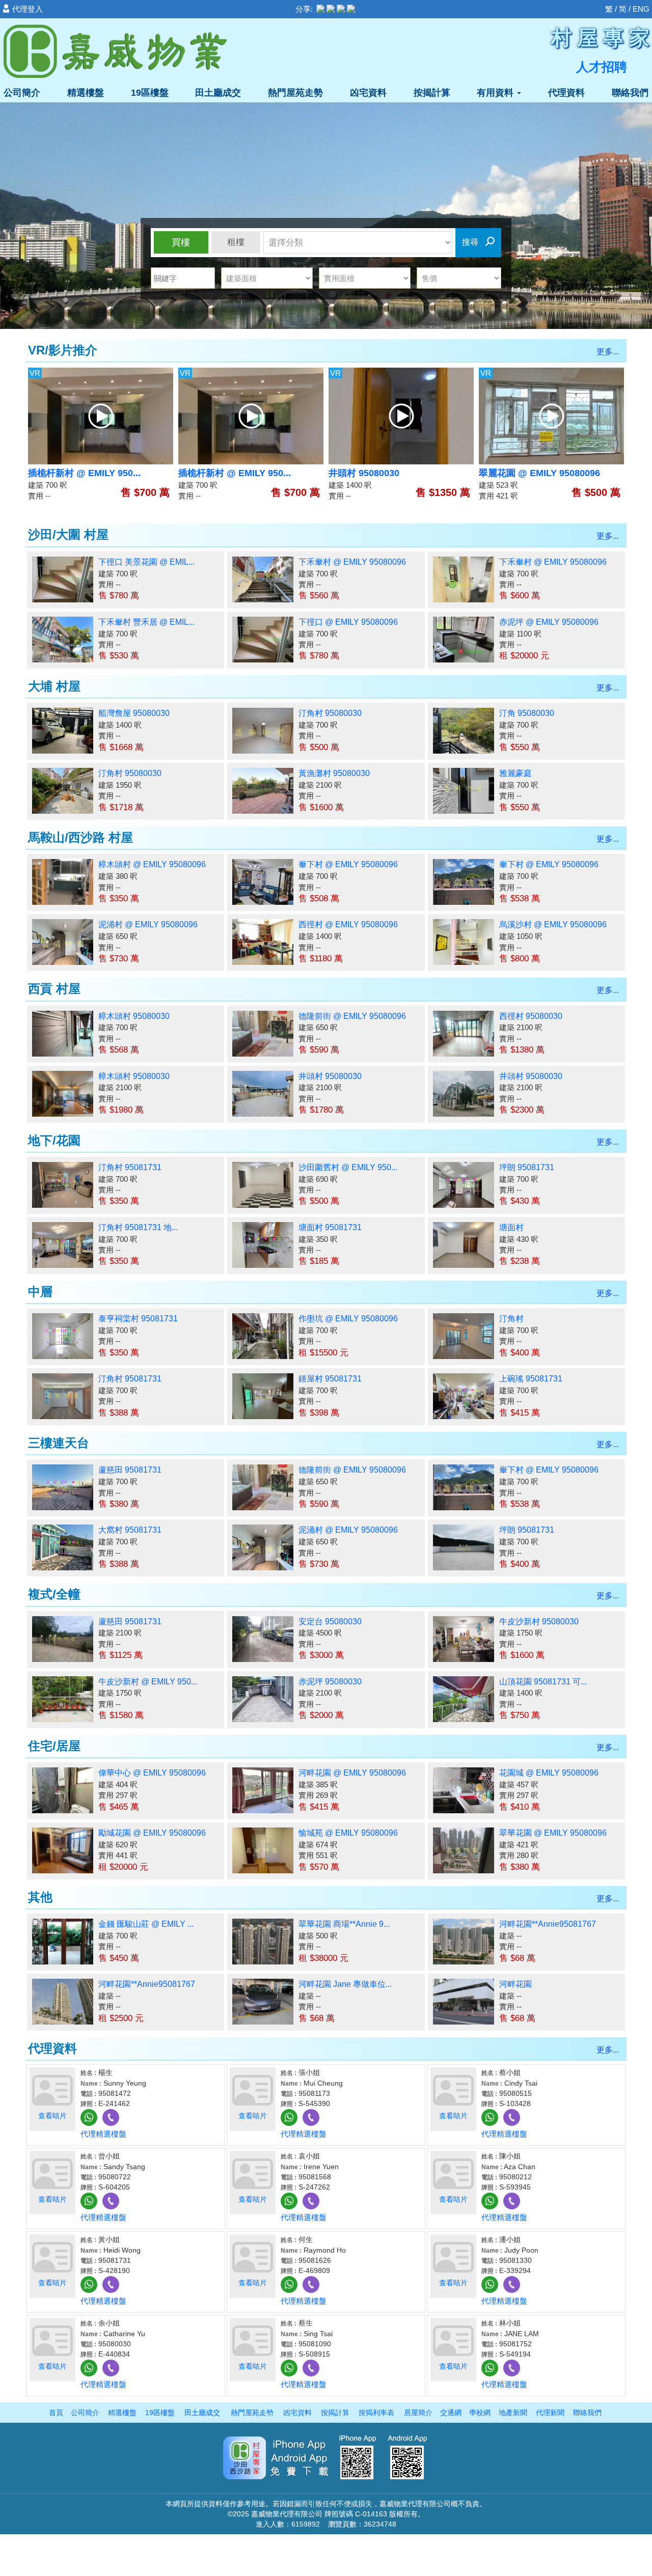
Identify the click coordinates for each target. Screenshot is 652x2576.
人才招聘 (602, 67)
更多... (608, 352)
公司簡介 (22, 93)
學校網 (480, 2413)
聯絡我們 (630, 93)
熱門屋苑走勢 (295, 93)
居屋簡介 (418, 2413)
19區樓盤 (150, 93)
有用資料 (496, 93)
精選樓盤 (86, 93)
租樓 (236, 242)
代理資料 (566, 93)
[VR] (101, 415)
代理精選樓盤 (103, 2134)
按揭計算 (432, 93)
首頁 (56, 2413)
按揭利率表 (376, 2413)
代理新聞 (550, 2413)
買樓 (181, 242)
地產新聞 (513, 2413)
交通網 (451, 2413)
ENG (641, 9)
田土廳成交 (218, 93)
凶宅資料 (368, 93)
